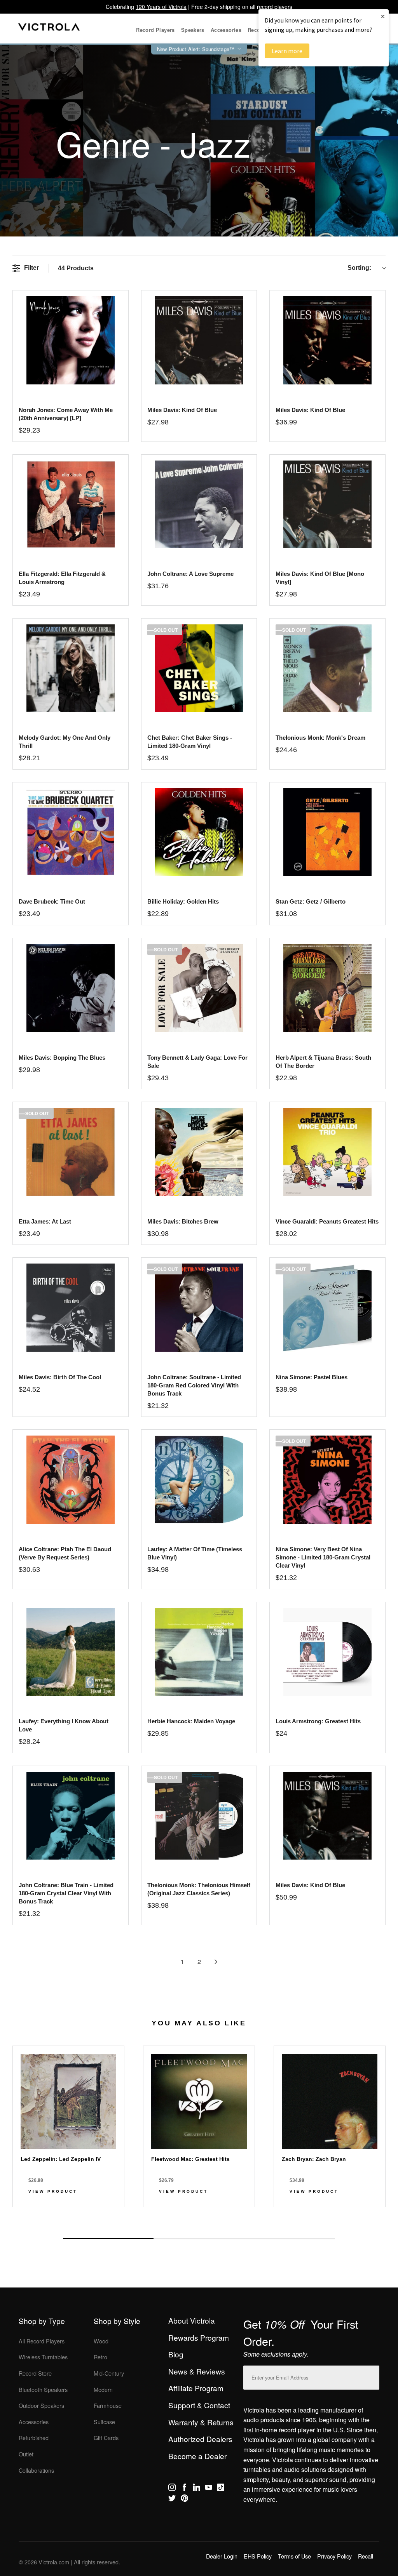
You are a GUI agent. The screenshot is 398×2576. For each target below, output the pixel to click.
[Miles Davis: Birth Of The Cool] (71, 1308)
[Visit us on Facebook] (184, 2489)
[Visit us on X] (172, 2500)
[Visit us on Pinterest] (184, 2500)
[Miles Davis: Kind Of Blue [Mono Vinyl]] (327, 505)
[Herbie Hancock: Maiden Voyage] (199, 1652)
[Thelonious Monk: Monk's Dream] (327, 668)
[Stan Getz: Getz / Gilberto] (327, 832)
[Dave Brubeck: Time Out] (71, 832)
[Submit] (372, 2376)
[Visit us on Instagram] (172, 2489)
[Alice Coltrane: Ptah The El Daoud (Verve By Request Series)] (71, 1480)
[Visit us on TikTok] (221, 2489)
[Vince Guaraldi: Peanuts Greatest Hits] (327, 1152)
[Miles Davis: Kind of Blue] (199, 340)
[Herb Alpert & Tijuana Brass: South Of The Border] (327, 988)
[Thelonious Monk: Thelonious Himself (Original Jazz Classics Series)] (199, 1816)
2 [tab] (199, 2239)
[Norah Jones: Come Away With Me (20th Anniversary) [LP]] (71, 340)
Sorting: (359, 268)
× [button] (383, 16)
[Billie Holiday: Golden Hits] (199, 832)
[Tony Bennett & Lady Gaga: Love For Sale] (199, 988)
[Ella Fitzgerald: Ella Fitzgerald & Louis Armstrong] (71, 505)
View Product (53, 2191)
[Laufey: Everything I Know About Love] (71, 1652)
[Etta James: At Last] (71, 1152)
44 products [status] (76, 268)
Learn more (287, 51)
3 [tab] (290, 2239)
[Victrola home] (49, 29)
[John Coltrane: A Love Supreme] (199, 505)
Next (199, 2221)
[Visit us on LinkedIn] (196, 2489)
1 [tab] (108, 2238)
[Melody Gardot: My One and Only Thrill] (71, 668)
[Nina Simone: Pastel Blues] (327, 1308)
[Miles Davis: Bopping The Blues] (71, 988)
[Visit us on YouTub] (209, 2489)
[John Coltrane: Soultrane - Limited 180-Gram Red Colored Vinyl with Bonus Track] (199, 1308)
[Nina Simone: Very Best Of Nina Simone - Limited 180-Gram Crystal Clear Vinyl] (327, 1480)
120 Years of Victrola (161, 7)
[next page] (216, 1962)
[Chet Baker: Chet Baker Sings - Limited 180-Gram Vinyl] (199, 668)
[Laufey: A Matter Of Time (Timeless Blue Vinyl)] (199, 1480)
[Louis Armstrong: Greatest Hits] (327, 1652)
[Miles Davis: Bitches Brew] (199, 1152)
